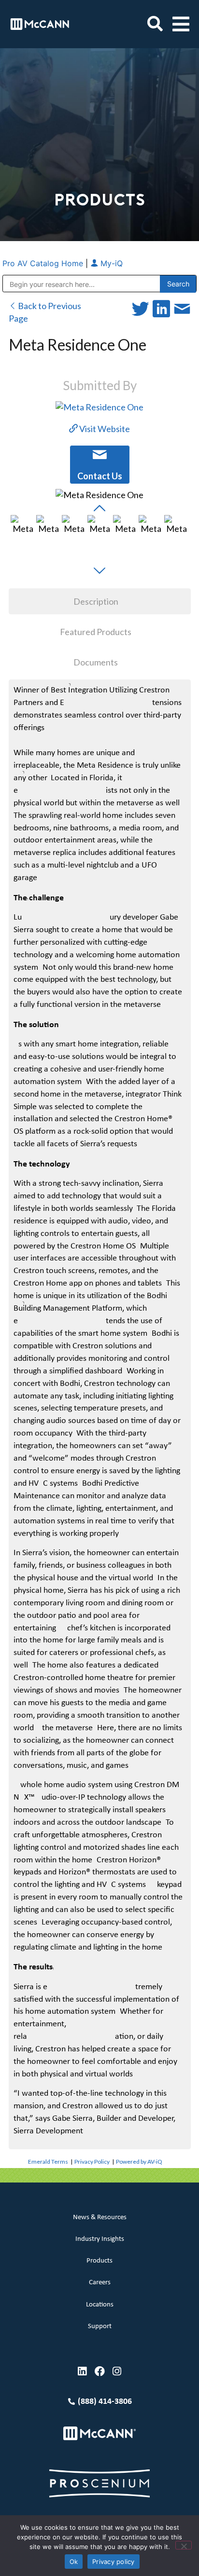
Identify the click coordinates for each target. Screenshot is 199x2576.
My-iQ (110, 263)
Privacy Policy (92, 2162)
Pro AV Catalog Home (44, 263)
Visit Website (104, 429)
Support (100, 2326)
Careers (100, 2283)
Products (99, 2261)
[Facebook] (100, 2371)
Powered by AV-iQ (139, 2162)
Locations (100, 2305)
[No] (184, 2545)
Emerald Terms (48, 2162)
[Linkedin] (82, 2371)
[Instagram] (117, 2371)
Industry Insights (100, 2239)
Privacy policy (114, 2562)
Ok (74, 2562)
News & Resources (100, 2217)
